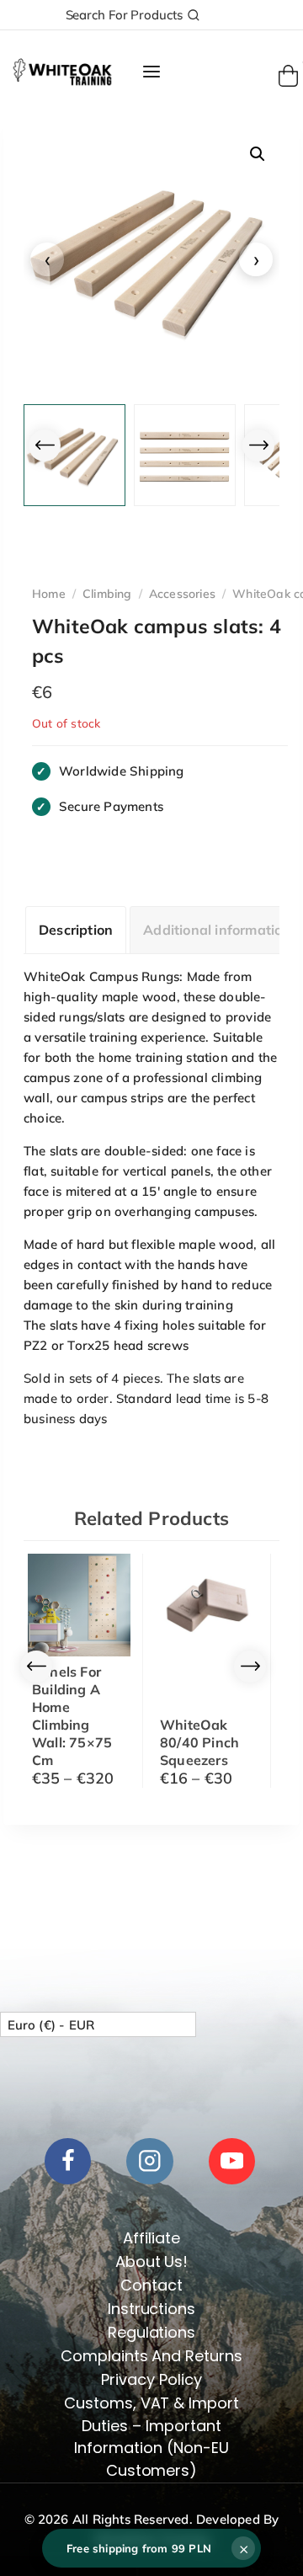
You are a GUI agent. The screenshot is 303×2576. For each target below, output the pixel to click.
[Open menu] (151, 72)
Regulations (152, 2332)
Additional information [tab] (217, 930)
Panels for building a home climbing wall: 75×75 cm (72, 1716)
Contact (151, 2285)
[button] (258, 154)
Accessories (182, 594)
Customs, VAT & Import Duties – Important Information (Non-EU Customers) (152, 2437)
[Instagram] (149, 2161)
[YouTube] (232, 2161)
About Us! (152, 2261)
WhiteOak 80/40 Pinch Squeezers (199, 1742)
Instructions (152, 2309)
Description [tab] (76, 930)
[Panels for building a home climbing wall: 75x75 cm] (79, 1605)
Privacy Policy (151, 2379)
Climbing (107, 594)
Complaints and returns (152, 2356)
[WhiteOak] (62, 72)
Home (49, 594)
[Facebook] (68, 2161)
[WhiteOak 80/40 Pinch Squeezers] (207, 1605)
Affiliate (151, 2238)
